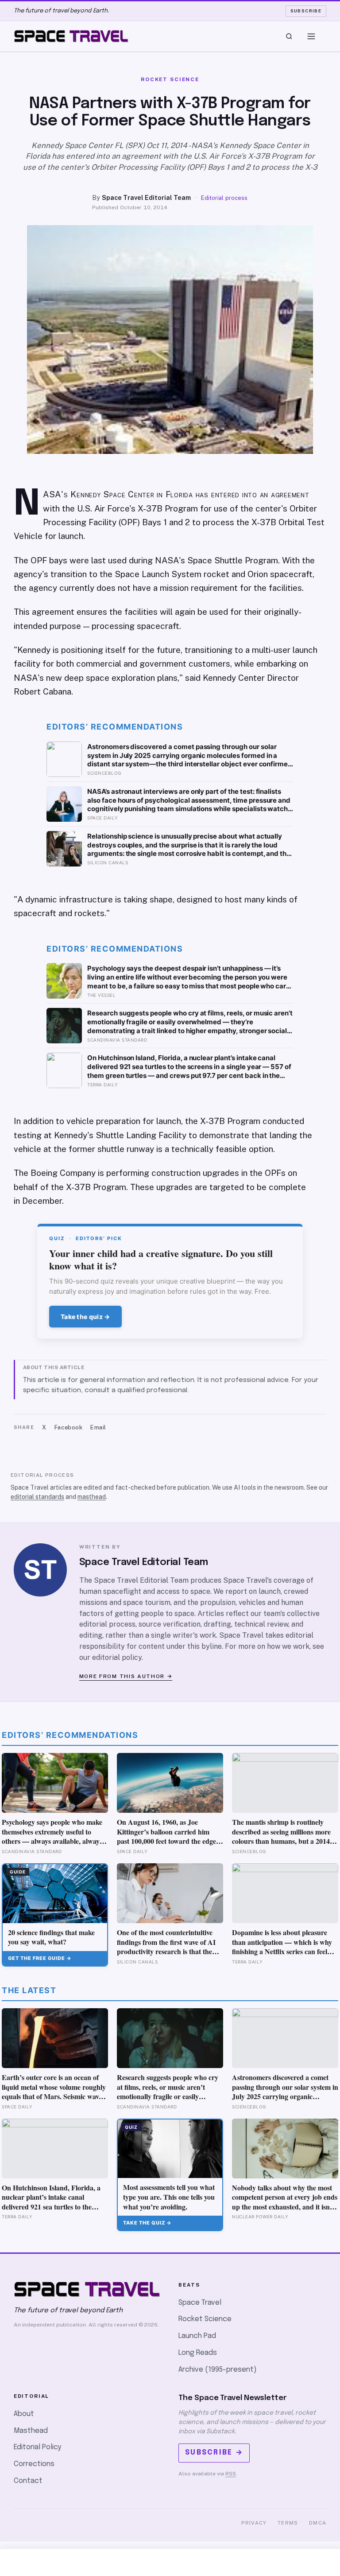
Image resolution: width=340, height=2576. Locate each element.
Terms (288, 2523)
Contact (28, 2481)
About (24, 2414)
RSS (231, 2474)
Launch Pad (197, 2336)
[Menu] (311, 36)
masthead (92, 1497)
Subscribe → (214, 2453)
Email (98, 1427)
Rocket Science (205, 2319)
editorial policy (117, 1657)
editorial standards (37, 1497)
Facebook (68, 1427)
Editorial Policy (37, 2447)
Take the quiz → (85, 1317)
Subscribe (306, 11)
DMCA (318, 2523)
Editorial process (224, 198)
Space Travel (200, 2303)
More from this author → (126, 1676)
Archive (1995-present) (218, 2370)
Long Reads (198, 2353)
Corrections (34, 2464)
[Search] (289, 36)
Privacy (254, 2523)
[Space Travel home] (71, 36)
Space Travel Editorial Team (146, 197)
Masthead (31, 2431)
